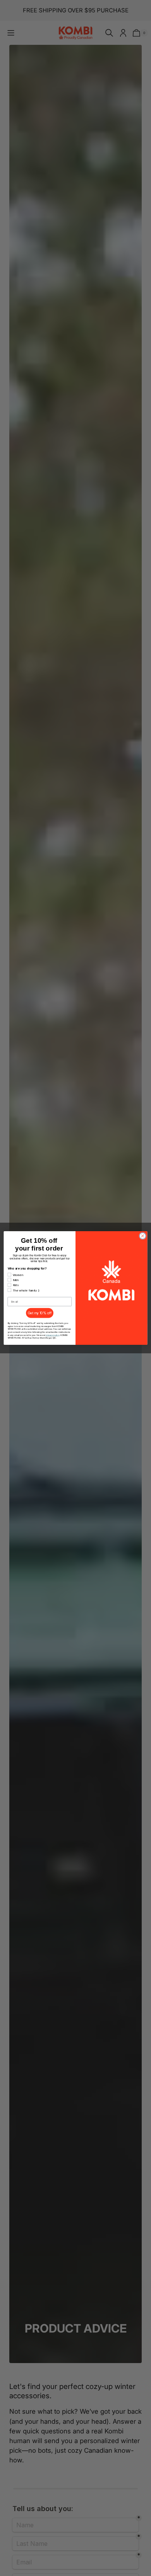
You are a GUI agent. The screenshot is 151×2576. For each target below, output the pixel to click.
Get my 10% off (40, 1313)
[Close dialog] (143, 1236)
